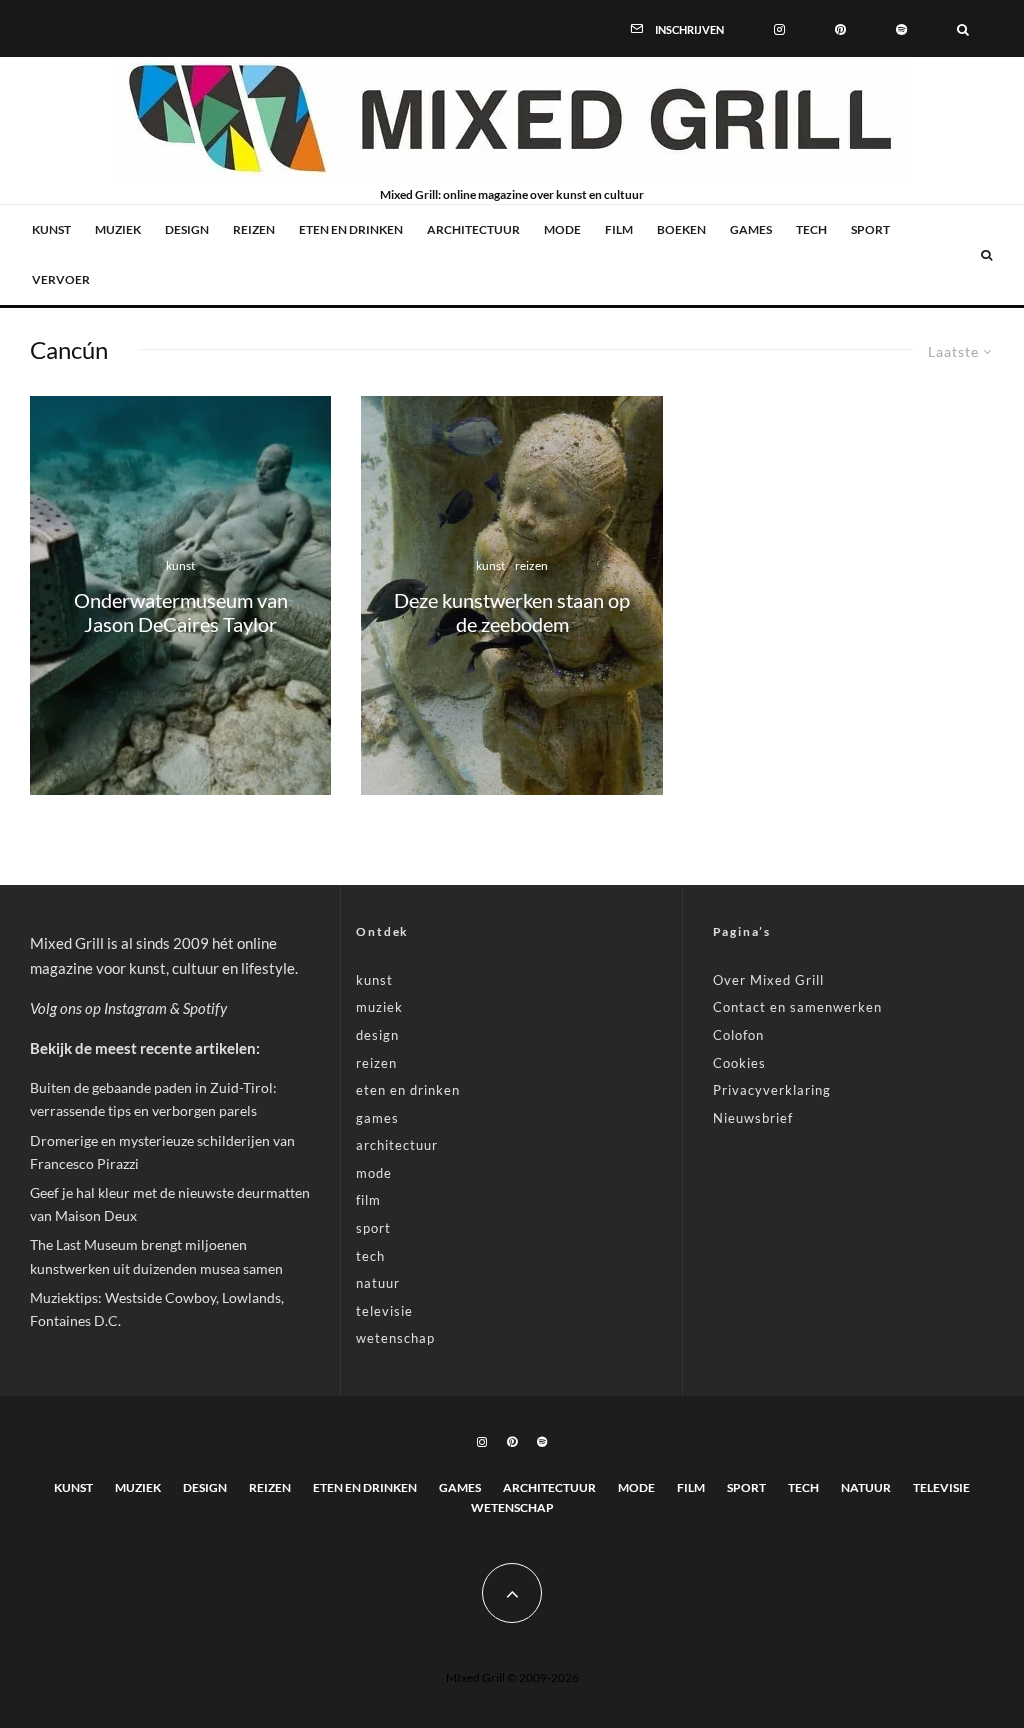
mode (562, 229)
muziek (118, 229)
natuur (378, 1283)
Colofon (738, 1035)
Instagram (135, 1008)
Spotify (205, 1008)
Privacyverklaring (772, 1090)
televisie (384, 1311)
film (619, 229)
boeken (681, 229)
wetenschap (395, 1338)
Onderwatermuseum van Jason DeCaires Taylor (181, 612)
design (187, 229)
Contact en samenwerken (797, 1007)
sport (870, 229)
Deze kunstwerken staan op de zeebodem (512, 612)
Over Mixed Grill (768, 980)
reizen (254, 229)
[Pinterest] (840, 28)
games (751, 229)
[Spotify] (901, 28)
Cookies (739, 1063)
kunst (51, 229)
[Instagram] (779, 28)
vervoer (61, 279)
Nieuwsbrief (753, 1118)
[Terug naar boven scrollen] (512, 1593)
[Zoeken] (963, 28)
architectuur (473, 229)
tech (811, 229)
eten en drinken (351, 229)
